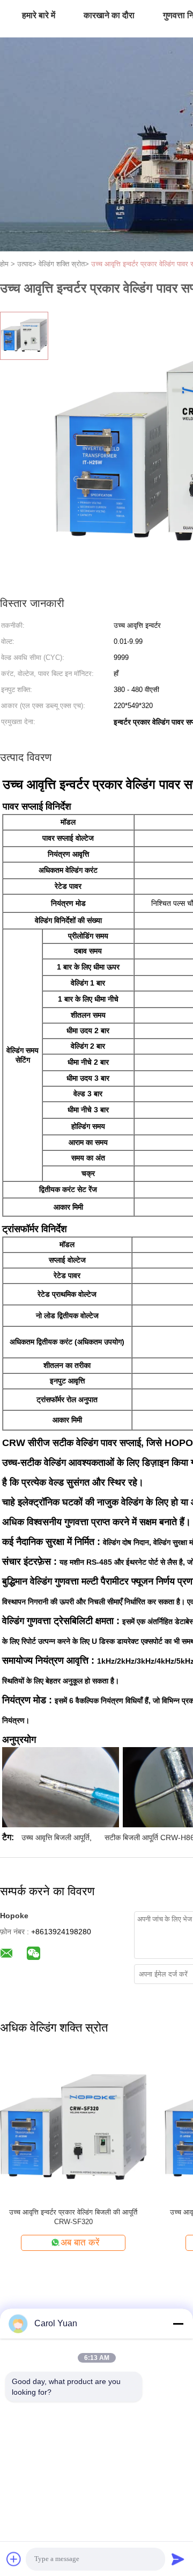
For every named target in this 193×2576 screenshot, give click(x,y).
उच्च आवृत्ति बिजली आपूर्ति (55, 1837)
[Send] (178, 2559)
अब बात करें (80, 2243)
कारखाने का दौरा (109, 15)
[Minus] (178, 2324)
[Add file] (14, 2559)
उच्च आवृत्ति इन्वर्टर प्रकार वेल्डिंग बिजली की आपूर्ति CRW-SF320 (73, 2217)
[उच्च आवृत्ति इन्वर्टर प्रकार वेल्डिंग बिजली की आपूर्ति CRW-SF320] (73, 2127)
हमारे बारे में (39, 15)
